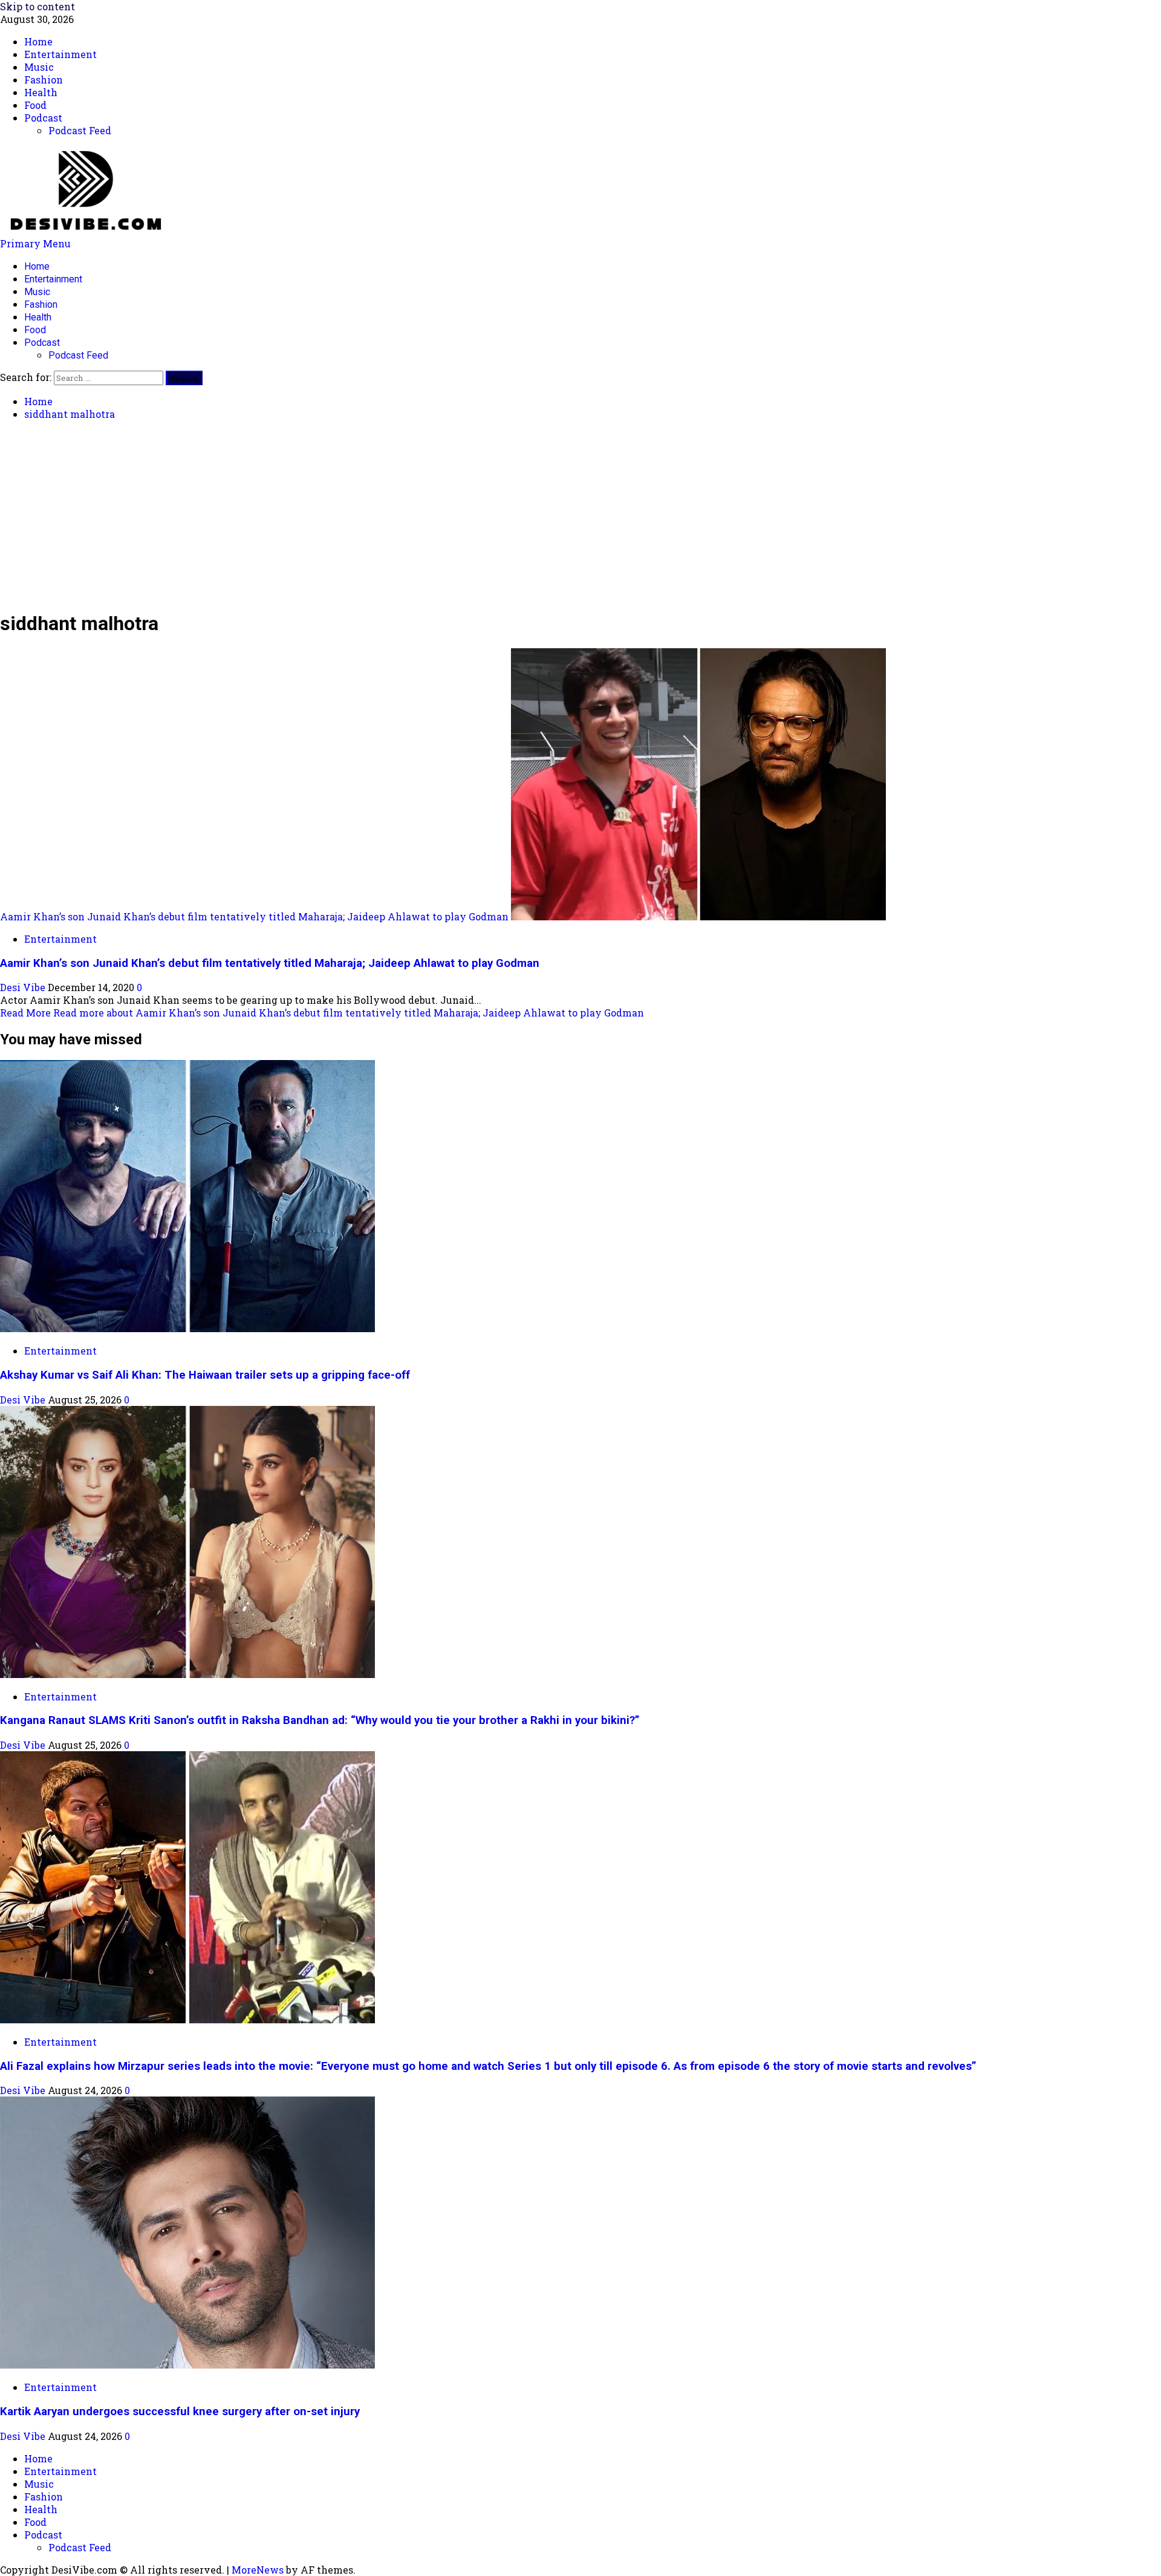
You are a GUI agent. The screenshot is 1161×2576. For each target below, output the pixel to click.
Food (35, 330)
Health (38, 317)
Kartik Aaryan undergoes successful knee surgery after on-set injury (180, 2412)
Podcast (42, 343)
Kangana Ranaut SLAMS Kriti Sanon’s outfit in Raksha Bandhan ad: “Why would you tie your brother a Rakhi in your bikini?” (320, 1720)
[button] (35, 243)
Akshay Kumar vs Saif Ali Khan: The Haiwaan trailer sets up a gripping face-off (205, 1375)
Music (37, 292)
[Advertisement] (580, 515)
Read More (322, 1013)
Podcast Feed (78, 355)
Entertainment (53, 279)
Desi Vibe (24, 987)
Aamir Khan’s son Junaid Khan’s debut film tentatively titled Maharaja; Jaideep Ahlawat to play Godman (254, 916)
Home (37, 266)
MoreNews (258, 2570)
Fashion (41, 304)
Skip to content (37, 6)
